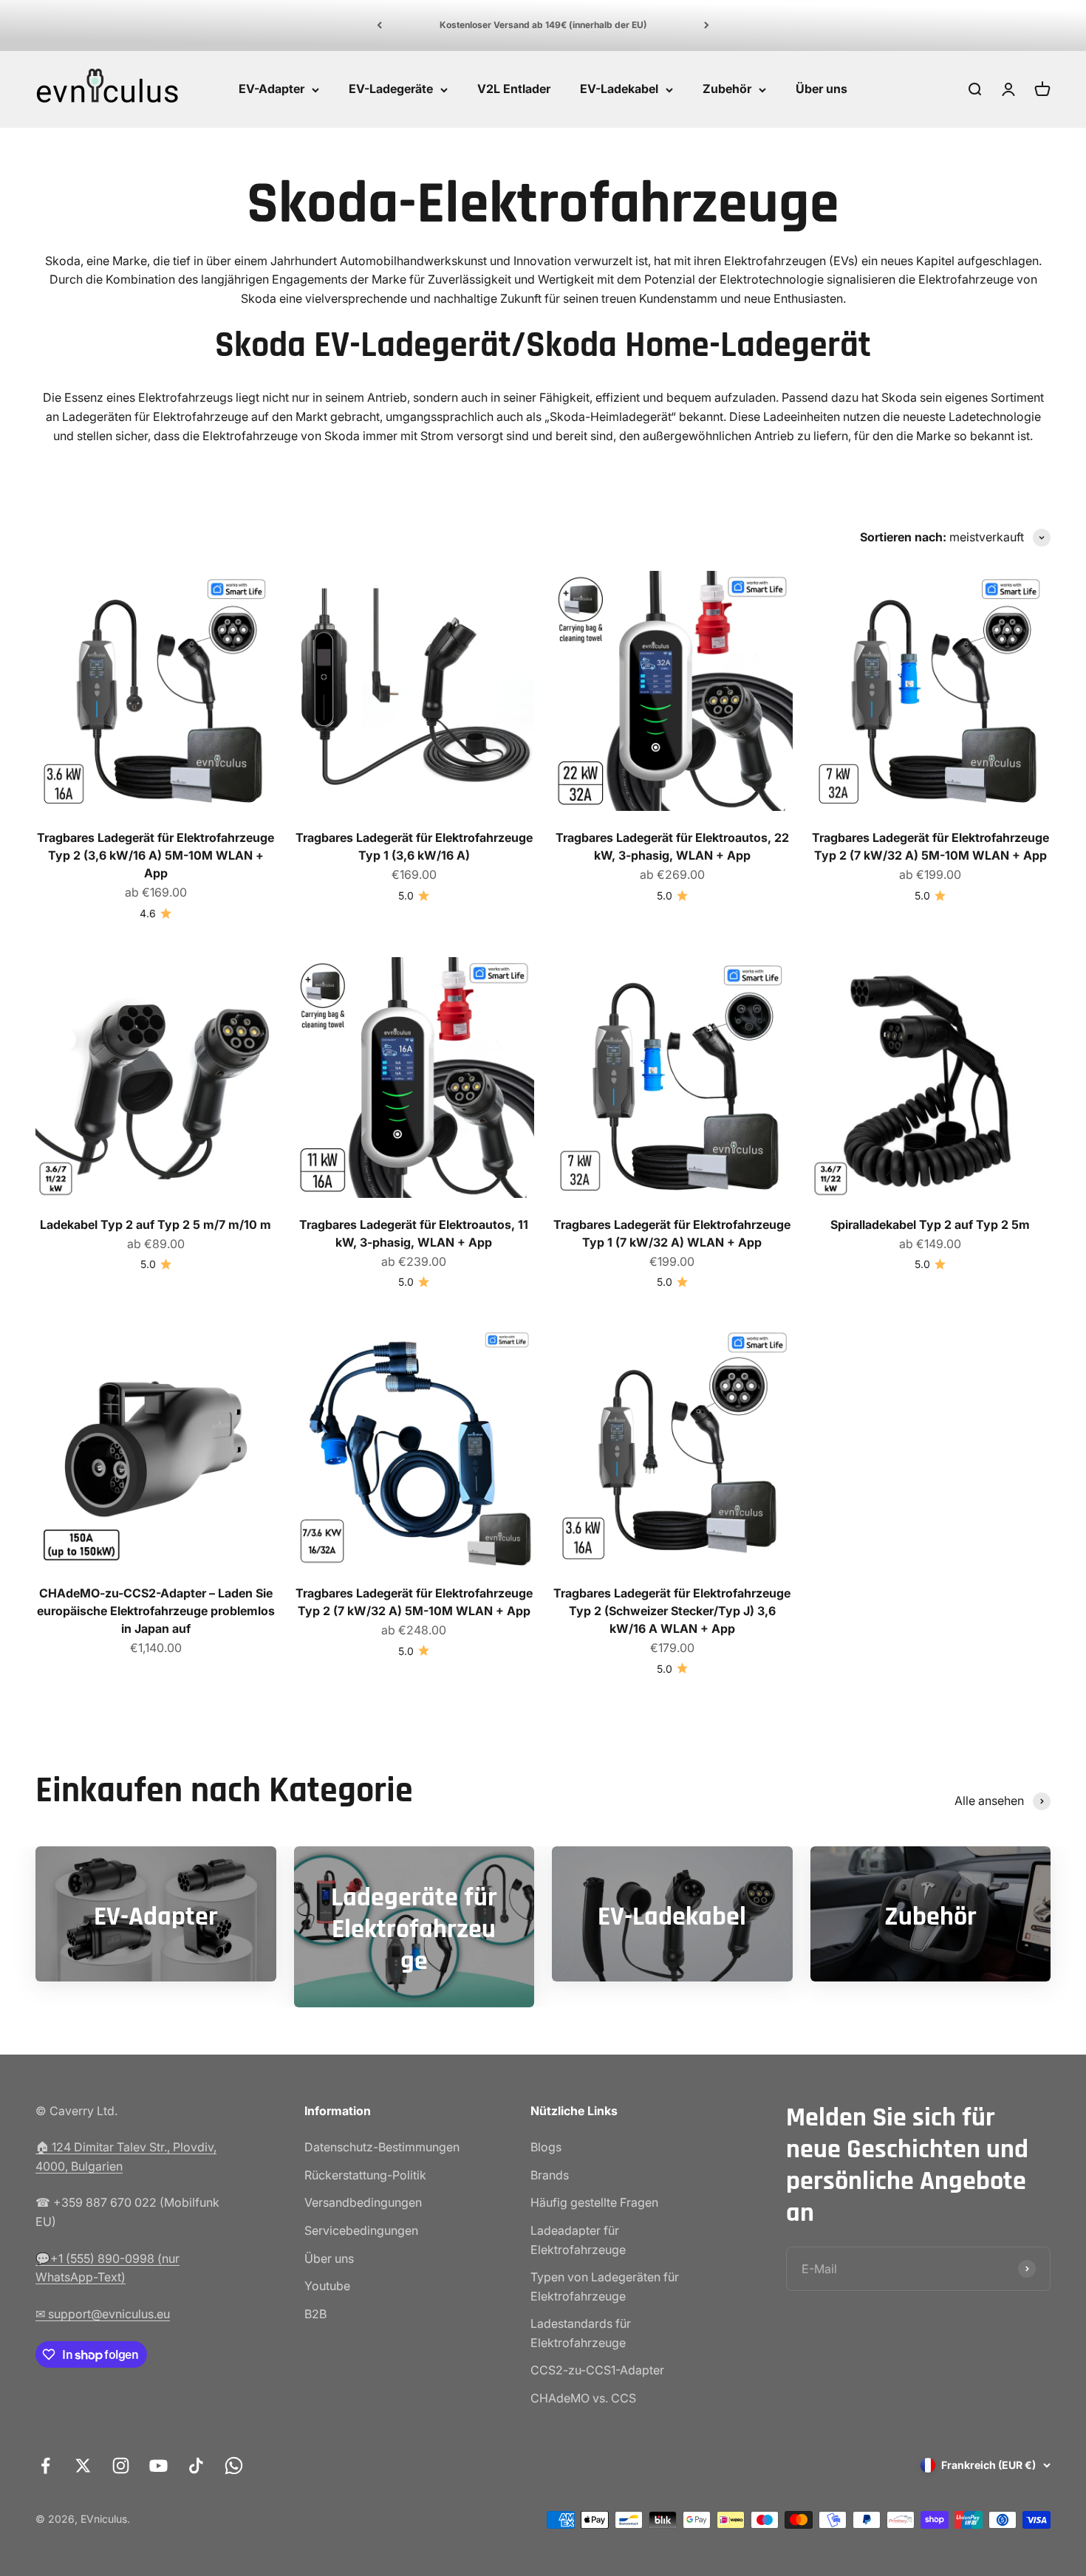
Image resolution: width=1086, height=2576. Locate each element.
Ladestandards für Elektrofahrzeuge (581, 2333)
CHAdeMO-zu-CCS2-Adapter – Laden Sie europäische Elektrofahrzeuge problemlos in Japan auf (156, 1611)
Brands (550, 2175)
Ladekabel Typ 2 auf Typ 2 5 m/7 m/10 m (156, 1224)
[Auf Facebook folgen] (45, 2466)
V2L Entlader (514, 89)
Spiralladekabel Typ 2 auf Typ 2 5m (930, 1224)
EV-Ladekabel (619, 89)
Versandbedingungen (363, 2202)
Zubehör (727, 89)
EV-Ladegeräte (391, 89)
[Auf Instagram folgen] (121, 2466)
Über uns (822, 89)
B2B (315, 2314)
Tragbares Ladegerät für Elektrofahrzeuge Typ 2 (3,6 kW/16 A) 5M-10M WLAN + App (156, 855)
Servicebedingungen (361, 2230)
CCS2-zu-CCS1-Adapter (597, 2370)
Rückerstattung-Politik (365, 2175)
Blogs (546, 2147)
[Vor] (707, 25)
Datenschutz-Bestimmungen (382, 2147)
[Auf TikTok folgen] (196, 2466)
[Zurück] (379, 25)
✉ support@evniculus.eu (103, 2314)
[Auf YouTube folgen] (158, 2466)
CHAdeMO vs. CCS (583, 2398)
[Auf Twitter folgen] (83, 2466)
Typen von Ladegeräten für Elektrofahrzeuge (605, 2286)
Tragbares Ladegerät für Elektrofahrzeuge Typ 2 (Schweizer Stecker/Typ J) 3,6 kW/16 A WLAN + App (672, 1611)
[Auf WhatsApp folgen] (234, 2466)
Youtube (327, 2286)
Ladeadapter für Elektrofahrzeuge (578, 2240)
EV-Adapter (271, 89)
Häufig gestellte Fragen (594, 2202)
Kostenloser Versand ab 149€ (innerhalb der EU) (543, 25)
